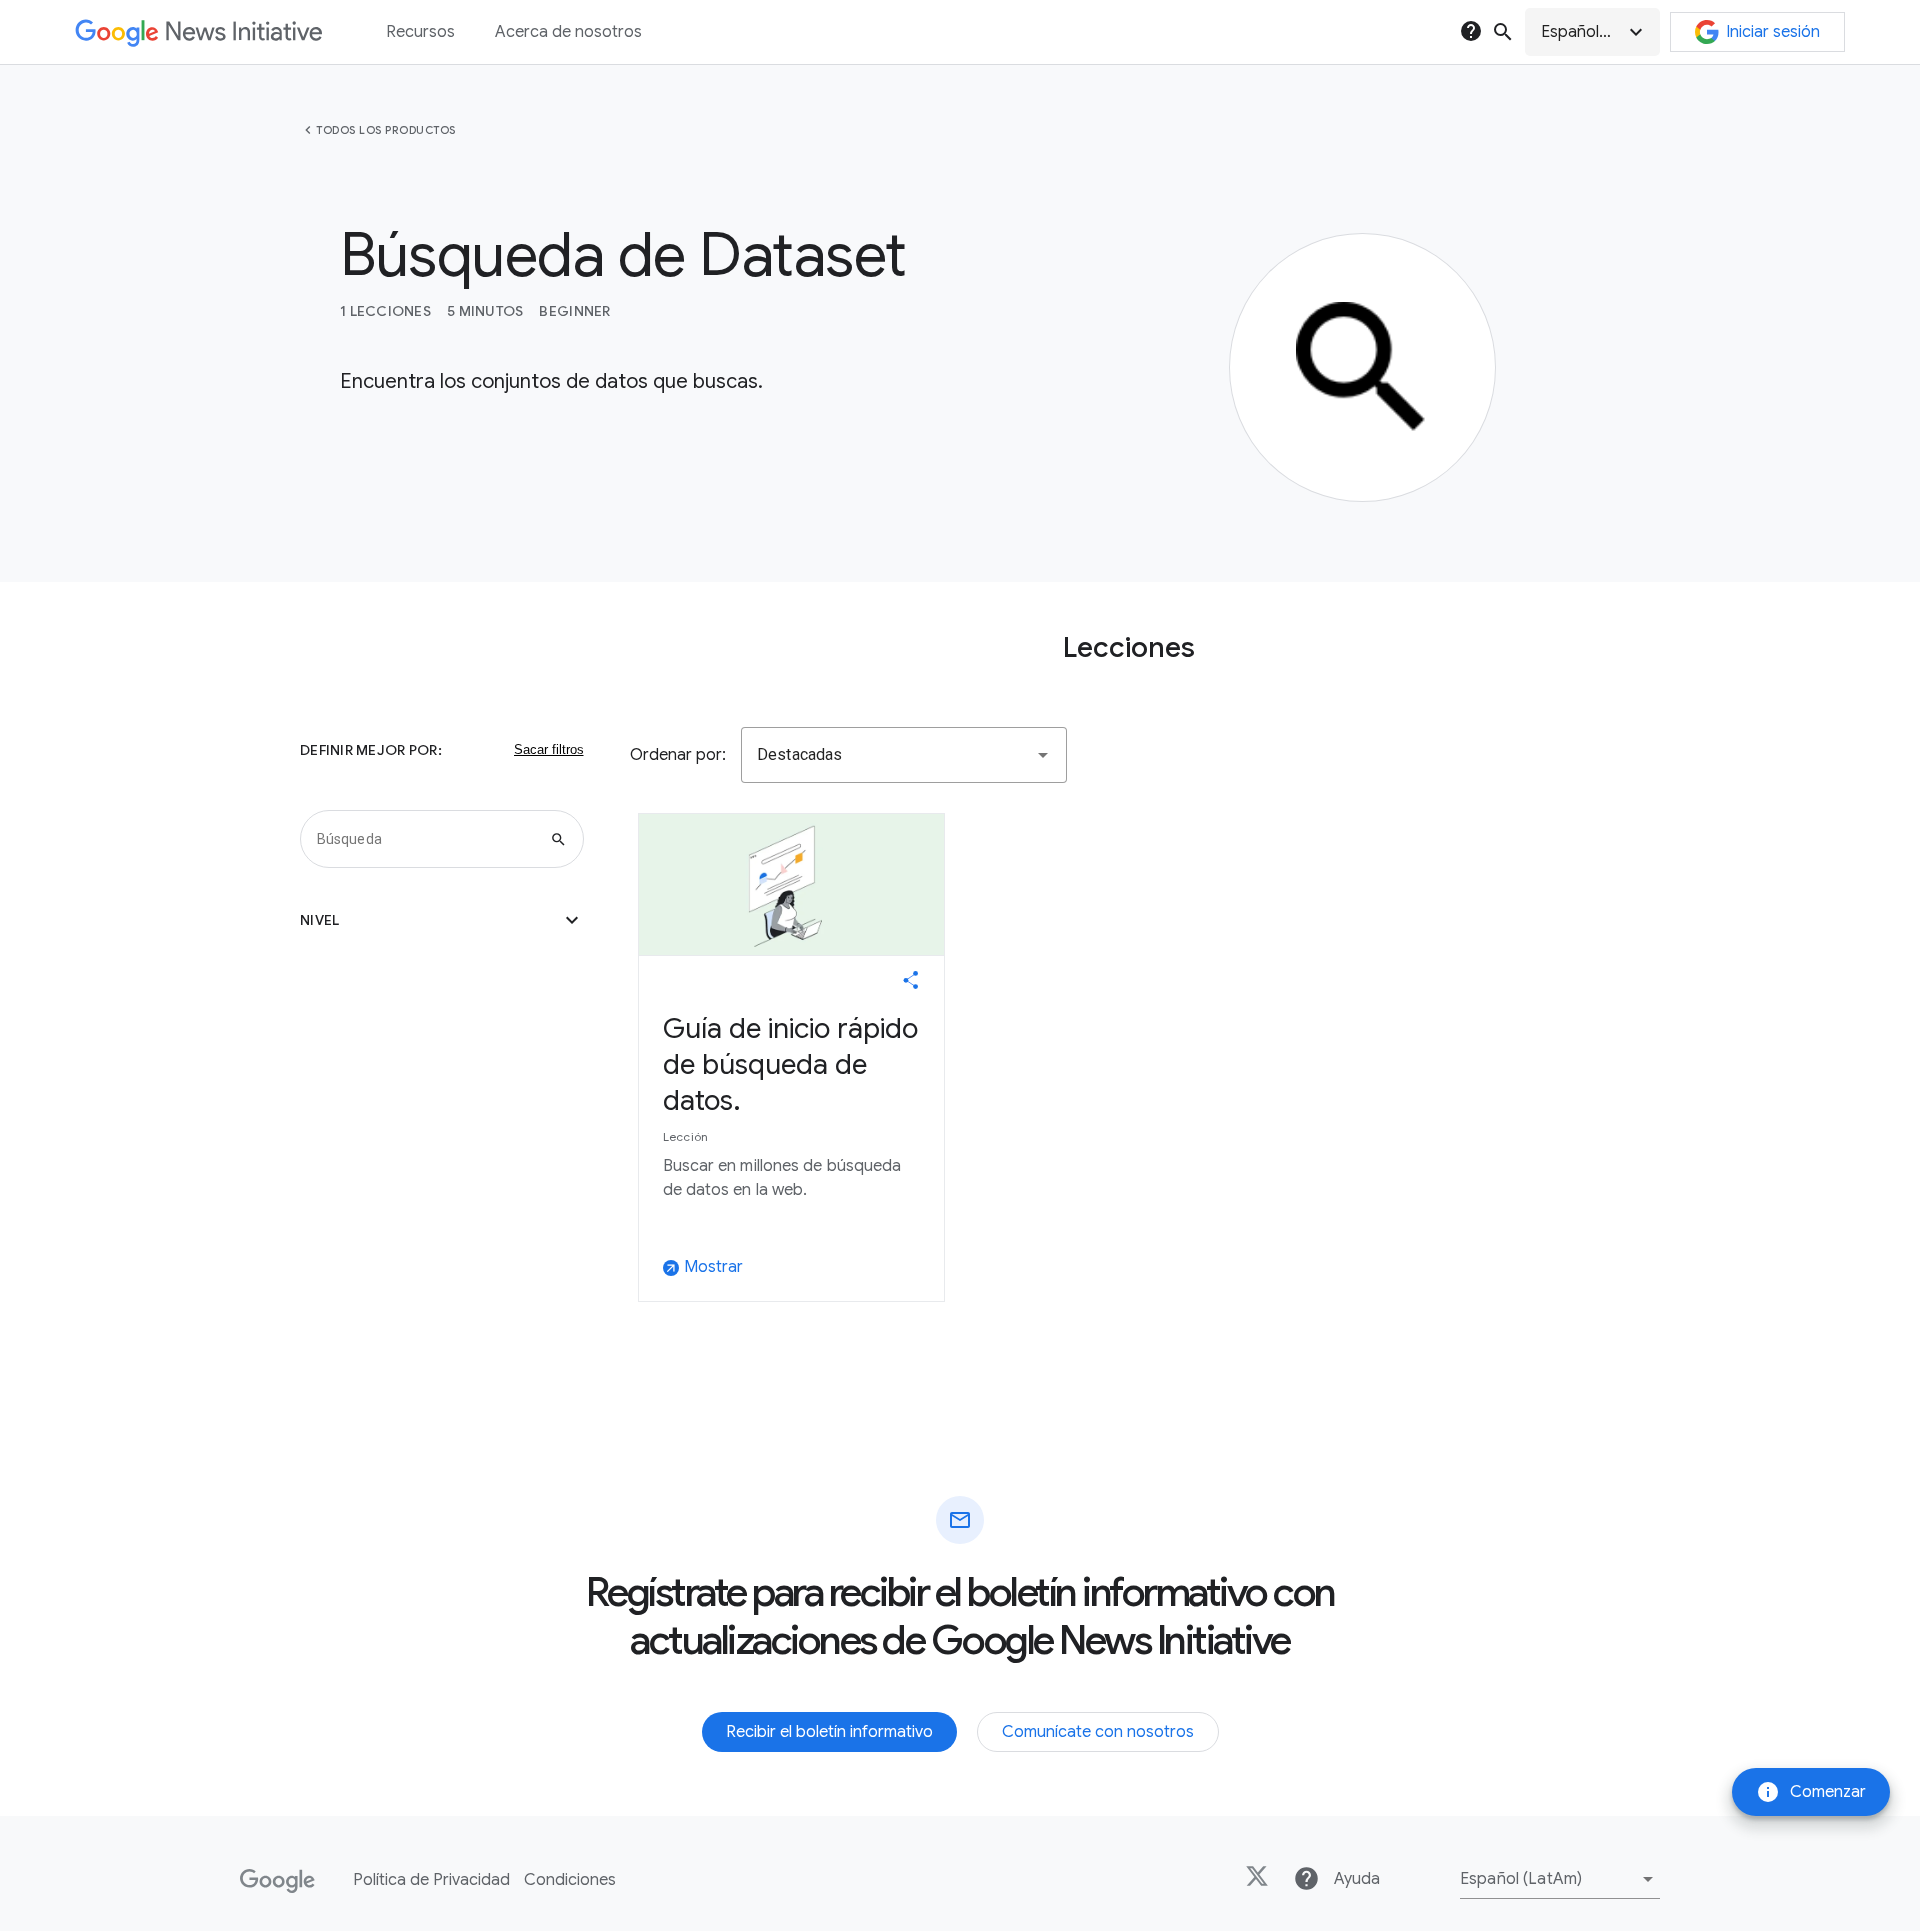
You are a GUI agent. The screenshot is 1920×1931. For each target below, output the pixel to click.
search (1503, 32)
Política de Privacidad (431, 1880)
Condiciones (570, 1880)
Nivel (442, 920)
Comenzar (1811, 1792)
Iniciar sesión (1773, 32)
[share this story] (911, 980)
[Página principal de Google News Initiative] (198, 32)
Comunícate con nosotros (1098, 1732)
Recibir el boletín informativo (829, 1732)
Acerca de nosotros (568, 32)
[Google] (277, 1881)
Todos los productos (386, 130)
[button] (1592, 32)
